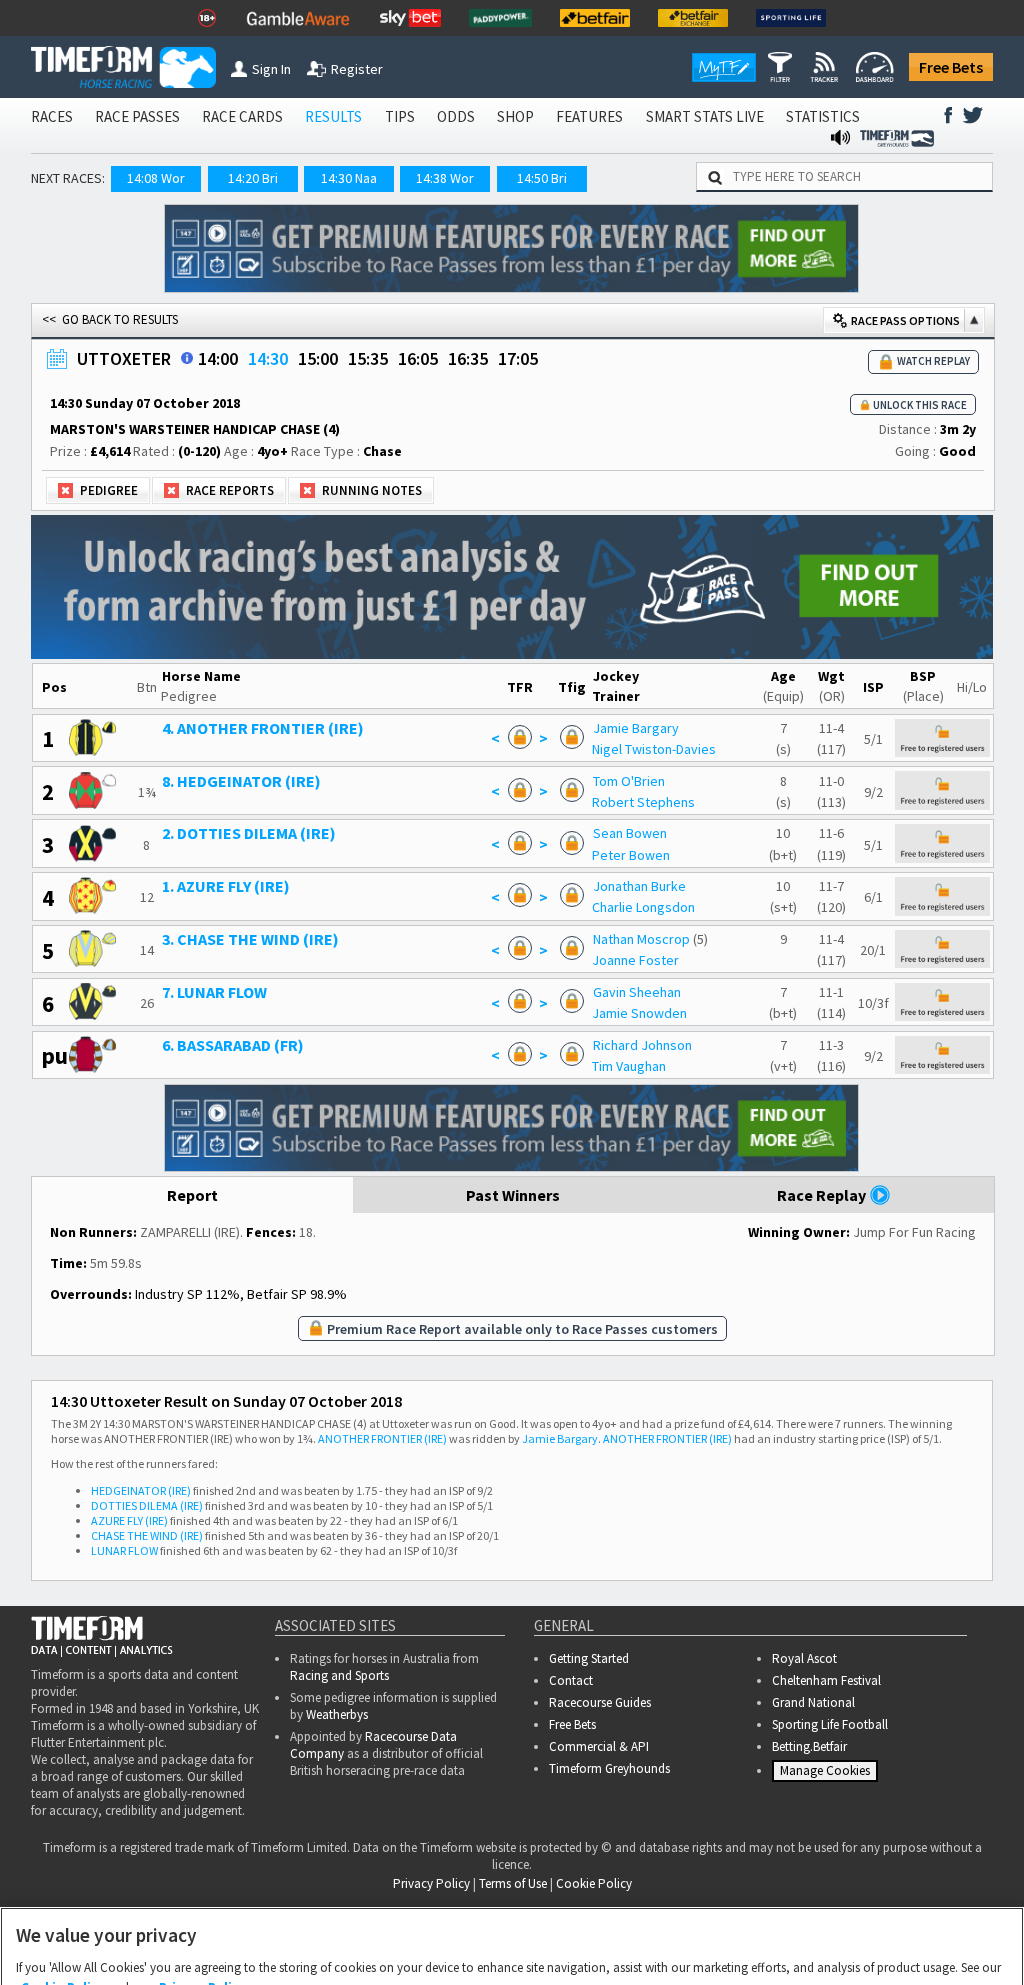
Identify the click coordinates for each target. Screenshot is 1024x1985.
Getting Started (589, 1658)
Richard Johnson (642, 1045)
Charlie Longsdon (643, 907)
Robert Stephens (643, 802)
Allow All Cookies (658, 1949)
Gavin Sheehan (637, 992)
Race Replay (823, 1195)
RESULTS (333, 116)
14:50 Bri (542, 178)
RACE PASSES (137, 116)
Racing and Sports (339, 1675)
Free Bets (951, 67)
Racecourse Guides (600, 1702)
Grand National (813, 1702)
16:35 (468, 358)
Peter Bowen (631, 855)
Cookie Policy (63, 1889)
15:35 (368, 358)
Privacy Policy (202, 1889)
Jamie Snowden (639, 1013)
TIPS (400, 116)
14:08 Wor (156, 178)
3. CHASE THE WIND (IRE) (250, 939)
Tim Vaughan (629, 1066)
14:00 (218, 358)
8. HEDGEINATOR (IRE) (241, 781)
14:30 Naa (349, 178)
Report (192, 1195)
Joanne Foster (635, 960)
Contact (571, 1680)
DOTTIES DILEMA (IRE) (147, 1505)
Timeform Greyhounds (609, 1768)
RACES (52, 116)
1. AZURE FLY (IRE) (226, 886)
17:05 (518, 358)
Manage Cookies (827, 1775)
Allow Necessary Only (505, 1949)
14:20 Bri (253, 178)
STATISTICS (823, 116)
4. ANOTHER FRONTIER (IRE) (263, 728)
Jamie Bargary (636, 728)
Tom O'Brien (629, 781)
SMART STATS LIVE (705, 116)
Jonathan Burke (639, 886)
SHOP (515, 116)
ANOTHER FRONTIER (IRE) (382, 1438)
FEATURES (589, 116)
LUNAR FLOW (124, 1550)
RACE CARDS (242, 116)
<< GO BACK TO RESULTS (110, 319)
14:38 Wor (445, 178)
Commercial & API (599, 1746)
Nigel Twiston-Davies (654, 749)
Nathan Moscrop (641, 939)
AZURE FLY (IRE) (129, 1520)
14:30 (268, 358)
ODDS (456, 116)
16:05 (418, 358)
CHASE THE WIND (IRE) (147, 1535)
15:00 (318, 358)
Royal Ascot (804, 1658)
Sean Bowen (630, 833)
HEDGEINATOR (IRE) (141, 1490)
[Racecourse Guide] (187, 358)
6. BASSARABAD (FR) (233, 1045)
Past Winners (513, 1195)
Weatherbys (337, 1714)
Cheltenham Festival (826, 1680)
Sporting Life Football (830, 1724)
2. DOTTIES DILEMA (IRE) (249, 833)
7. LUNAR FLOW (214, 992)
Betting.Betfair (809, 1746)
